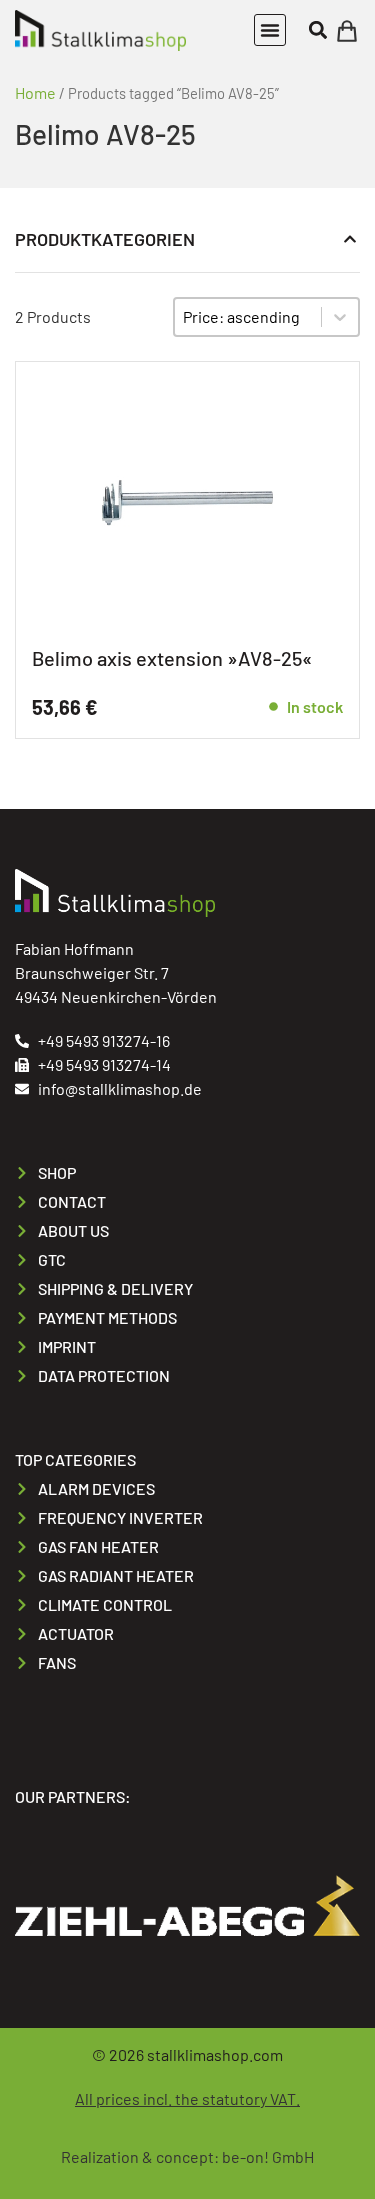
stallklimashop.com (215, 2054)
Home (35, 92)
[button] (270, 30)
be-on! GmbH (268, 2156)
